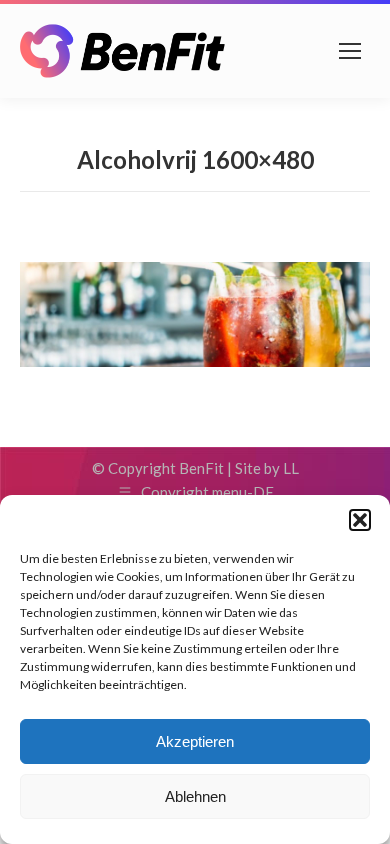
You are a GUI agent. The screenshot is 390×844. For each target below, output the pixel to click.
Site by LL (267, 468)
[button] (360, 520)
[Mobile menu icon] (350, 51)
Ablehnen (195, 796)
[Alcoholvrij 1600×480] (195, 314)
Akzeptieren (195, 741)
